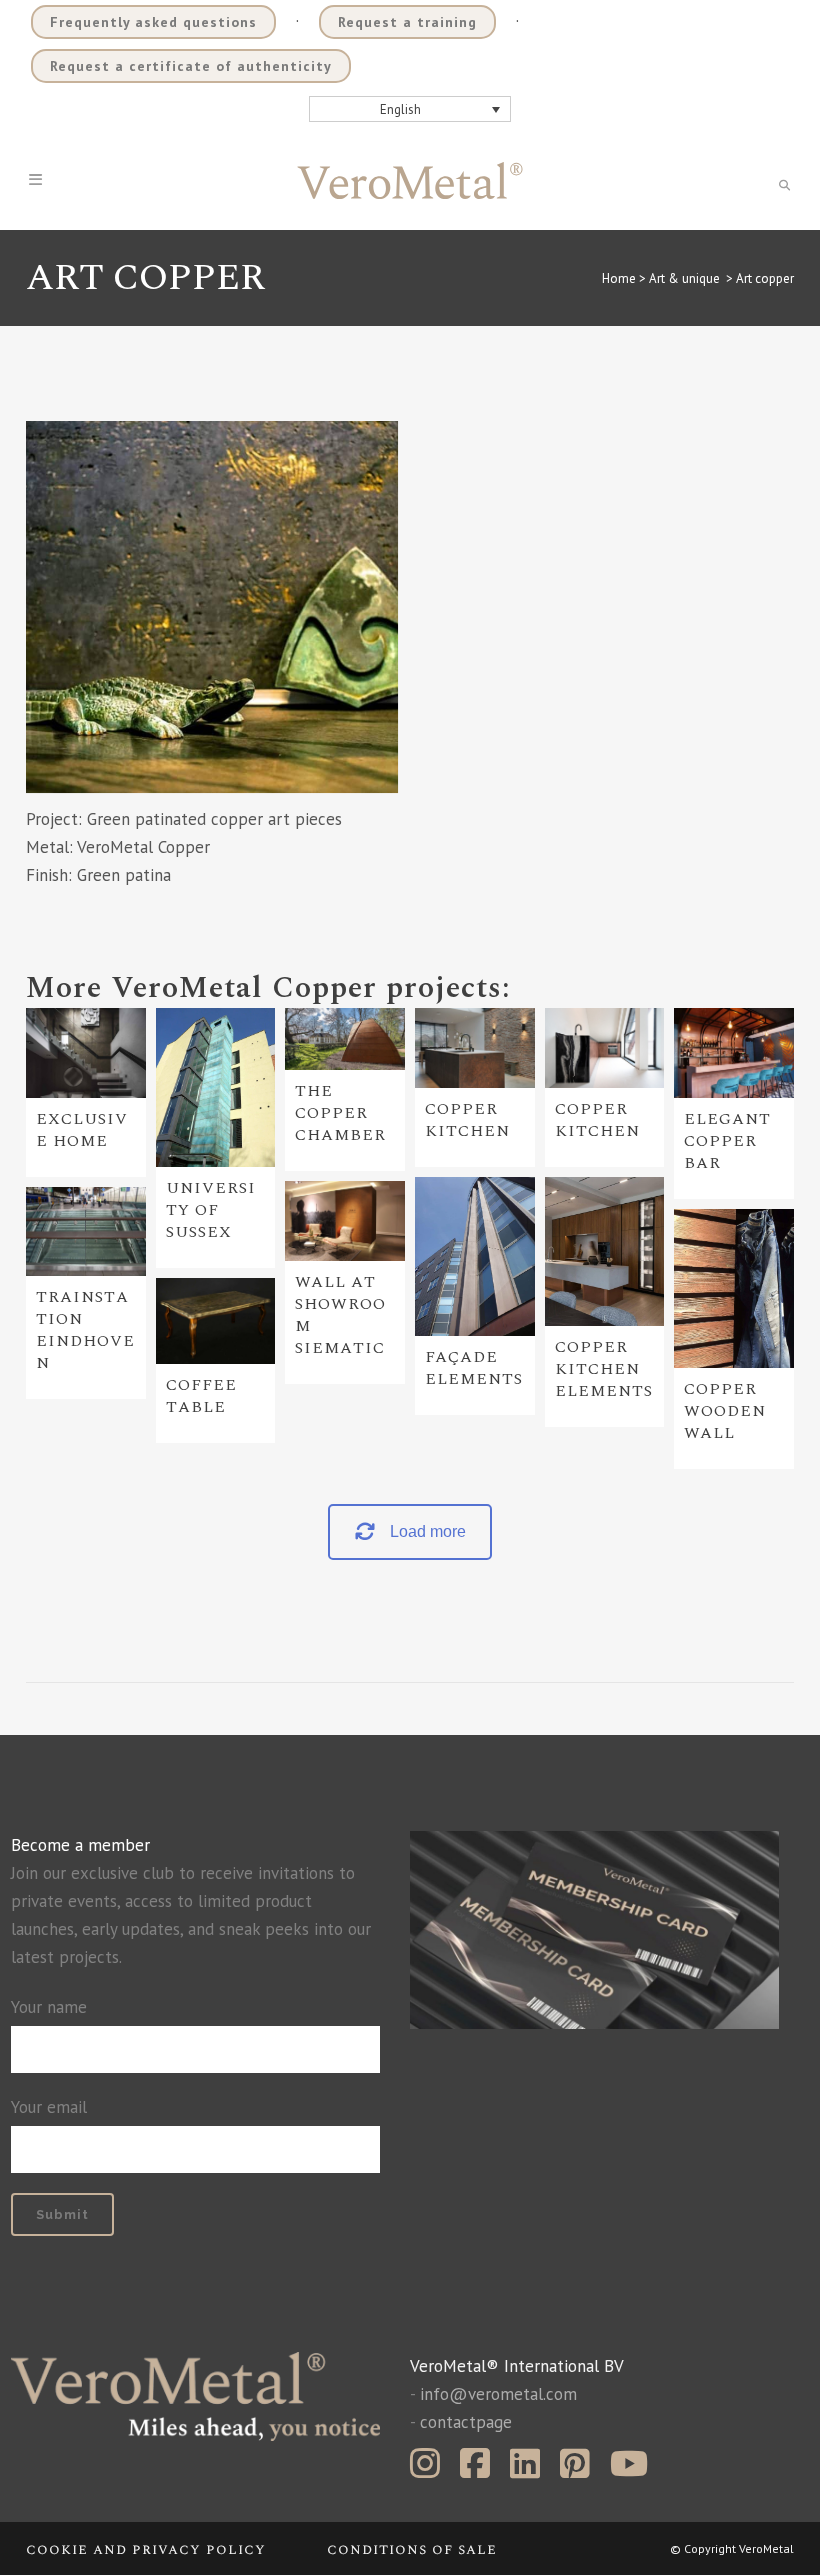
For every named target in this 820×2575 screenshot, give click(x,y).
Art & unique (684, 278)
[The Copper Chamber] (345, 1039)
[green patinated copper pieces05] (212, 607)
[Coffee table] (216, 1321)
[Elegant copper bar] (734, 1053)
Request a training (407, 22)
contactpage (466, 2422)
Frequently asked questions (153, 22)
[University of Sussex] (216, 1088)
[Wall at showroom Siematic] (345, 1221)
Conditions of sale (412, 2549)
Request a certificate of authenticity (191, 66)
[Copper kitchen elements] (605, 1252)
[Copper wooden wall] (734, 1289)
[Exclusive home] (86, 1053)
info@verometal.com (498, 2394)
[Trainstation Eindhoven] (86, 1232)
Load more (428, 1531)
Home (619, 278)
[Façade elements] (475, 1257)
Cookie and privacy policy (146, 2549)
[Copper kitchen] (475, 1048)
